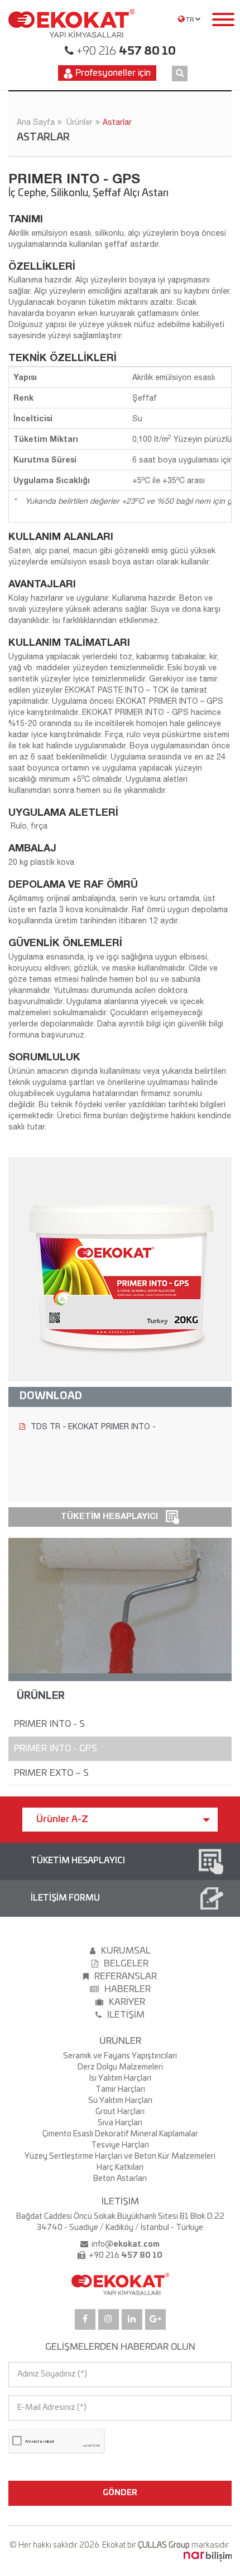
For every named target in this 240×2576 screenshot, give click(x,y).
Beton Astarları (120, 2179)
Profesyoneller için (113, 73)
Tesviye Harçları (120, 2145)
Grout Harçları (120, 2112)
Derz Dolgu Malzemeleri (120, 2067)
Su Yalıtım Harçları (120, 2101)
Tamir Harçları (120, 2090)
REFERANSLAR (126, 1976)
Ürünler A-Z (62, 1819)
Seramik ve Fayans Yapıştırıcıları (120, 2056)
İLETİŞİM (126, 2015)
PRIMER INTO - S (50, 1724)
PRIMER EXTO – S (52, 1773)
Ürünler (80, 122)
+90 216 (125, 51)
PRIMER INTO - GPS (56, 1749)
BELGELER (126, 1964)
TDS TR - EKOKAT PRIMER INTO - (93, 1426)
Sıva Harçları (120, 2123)
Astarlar (117, 122)
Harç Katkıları (120, 2168)
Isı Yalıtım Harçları (120, 2078)
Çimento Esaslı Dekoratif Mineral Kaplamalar (120, 2134)
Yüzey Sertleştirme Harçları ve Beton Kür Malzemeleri (120, 2156)
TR (190, 20)
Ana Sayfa (36, 122)
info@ (125, 2244)
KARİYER (127, 2002)
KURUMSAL (126, 1951)
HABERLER (128, 1989)
